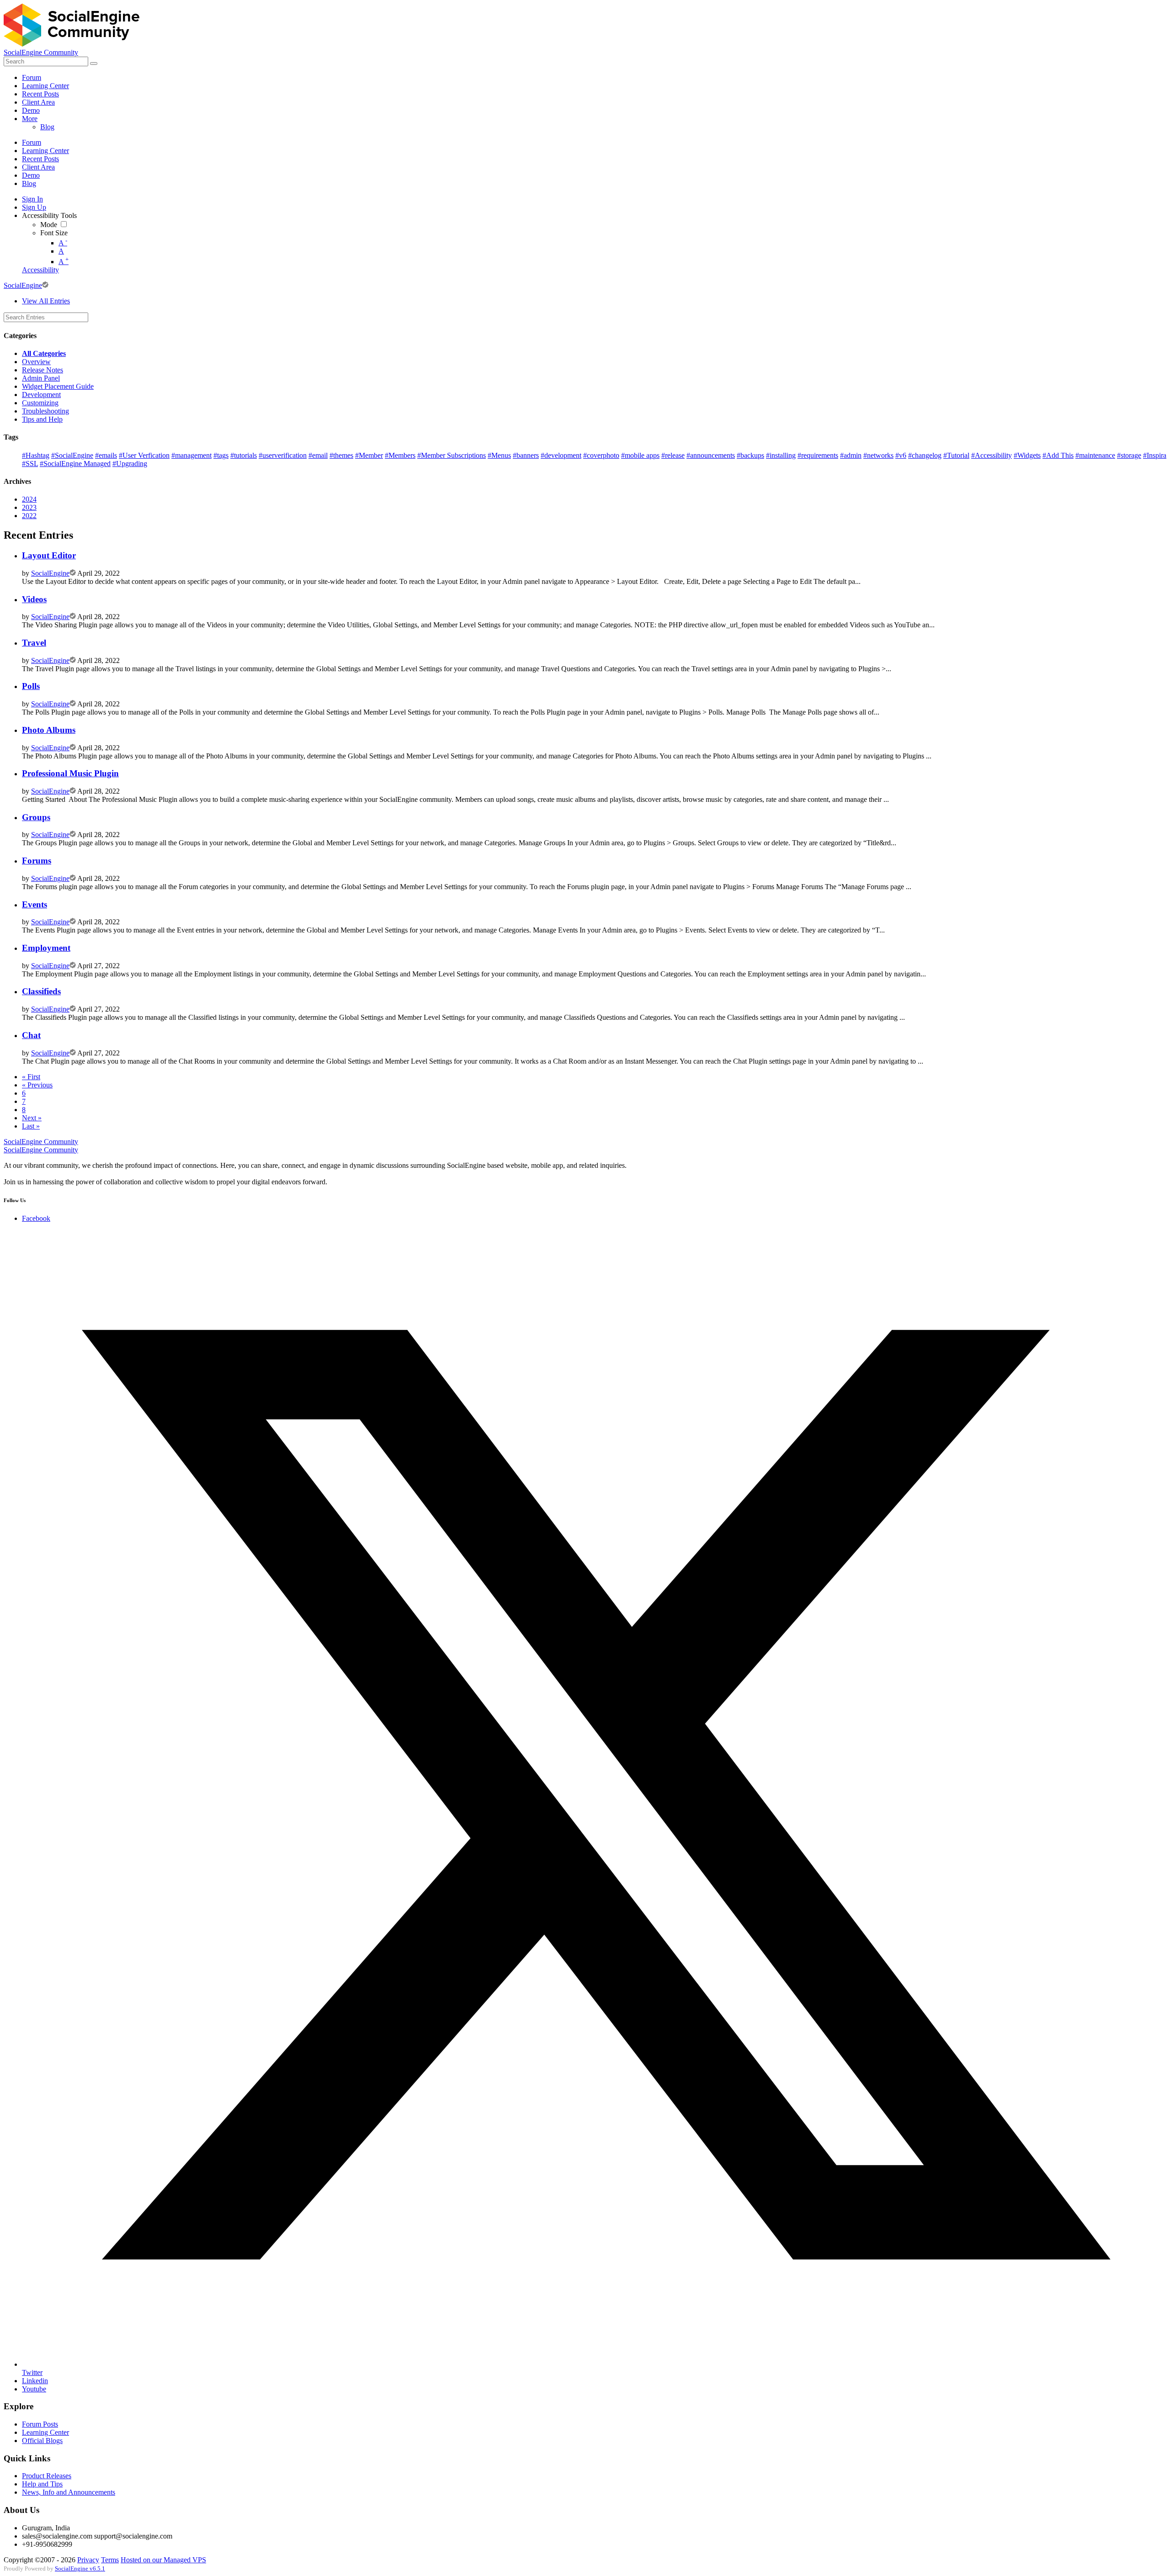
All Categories (44, 353)
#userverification (283, 455)
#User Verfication (144, 455)
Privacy (88, 2560)
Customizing (40, 403)
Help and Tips (42, 2484)
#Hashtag (36, 455)
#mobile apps (640, 455)
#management (191, 455)
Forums (37, 861)
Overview (36, 362)
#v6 (901, 455)
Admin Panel (41, 378)
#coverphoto (601, 455)
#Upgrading (130, 464)
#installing (781, 455)
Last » (31, 1126)
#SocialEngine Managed (75, 464)
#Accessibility (992, 455)
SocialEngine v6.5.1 (80, 2569)
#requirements (818, 455)
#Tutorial (956, 455)
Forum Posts (40, 2424)
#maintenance (1095, 455)
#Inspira (1155, 455)
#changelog (925, 455)
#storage (1129, 455)
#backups (750, 455)
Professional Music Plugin (70, 773)
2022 (29, 516)
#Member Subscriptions (452, 455)
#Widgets (1027, 455)
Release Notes (43, 370)
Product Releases (47, 2476)
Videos (34, 599)
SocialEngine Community (41, 52)
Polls (31, 686)
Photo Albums (49, 730)
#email (318, 455)
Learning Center (45, 2432)
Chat (31, 1035)
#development (561, 455)
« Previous (37, 1085)
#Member (369, 455)
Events (35, 904)
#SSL (30, 464)
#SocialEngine (72, 455)
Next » (32, 1118)
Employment (46, 948)
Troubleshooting (45, 411)
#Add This (1058, 455)
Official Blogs (42, 2441)
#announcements (711, 455)
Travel (34, 643)
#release (673, 455)
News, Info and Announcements (69, 2492)
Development (41, 395)
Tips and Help (42, 419)
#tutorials (244, 455)
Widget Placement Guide (58, 386)
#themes (341, 455)
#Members (400, 455)
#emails (106, 455)
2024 (29, 499)
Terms (110, 2560)
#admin (851, 455)
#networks (878, 455)
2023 (29, 507)
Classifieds (41, 991)
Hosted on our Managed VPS (163, 2560)
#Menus (499, 455)
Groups (36, 817)
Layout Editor (49, 555)
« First (31, 1077)
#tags (221, 455)
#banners (526, 455)
